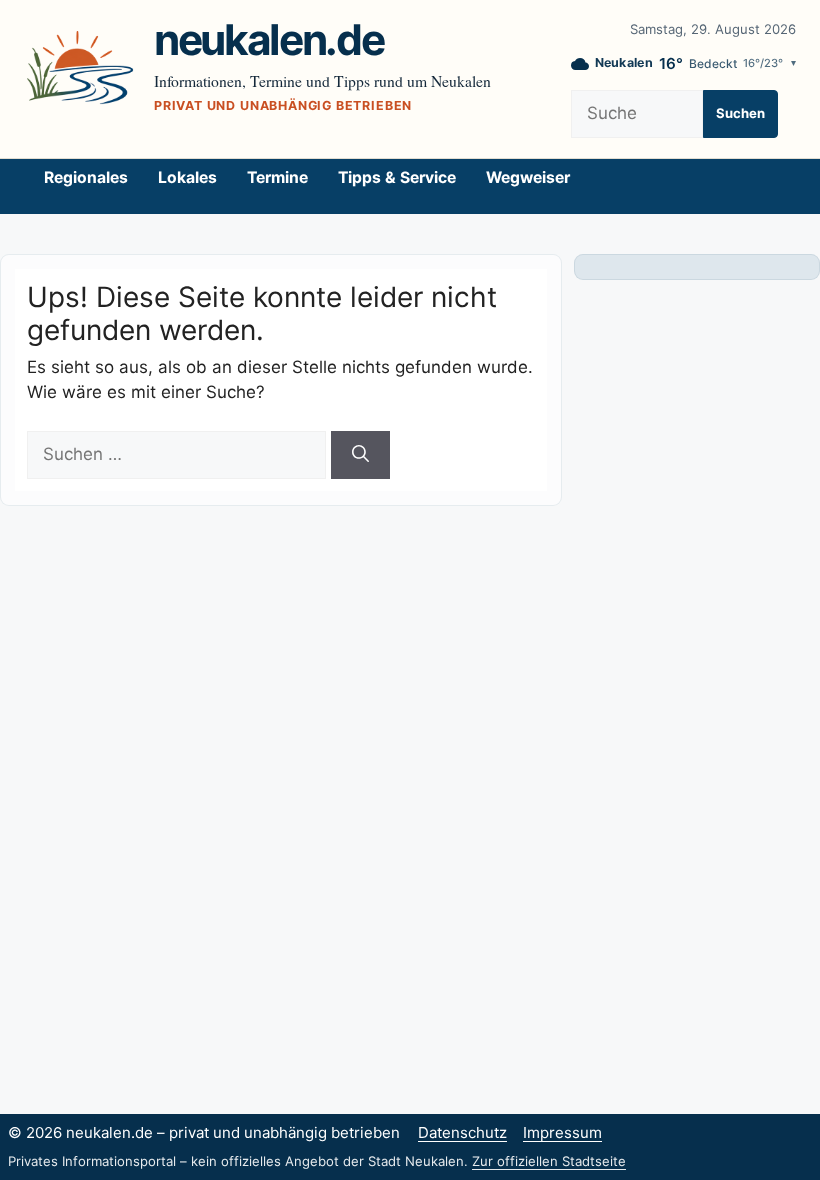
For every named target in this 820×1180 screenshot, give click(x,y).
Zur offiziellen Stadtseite (549, 1161)
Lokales (187, 177)
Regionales (86, 177)
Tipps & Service (397, 177)
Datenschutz (462, 1132)
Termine (277, 177)
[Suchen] (360, 455)
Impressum (562, 1132)
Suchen (740, 113)
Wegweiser (528, 177)
